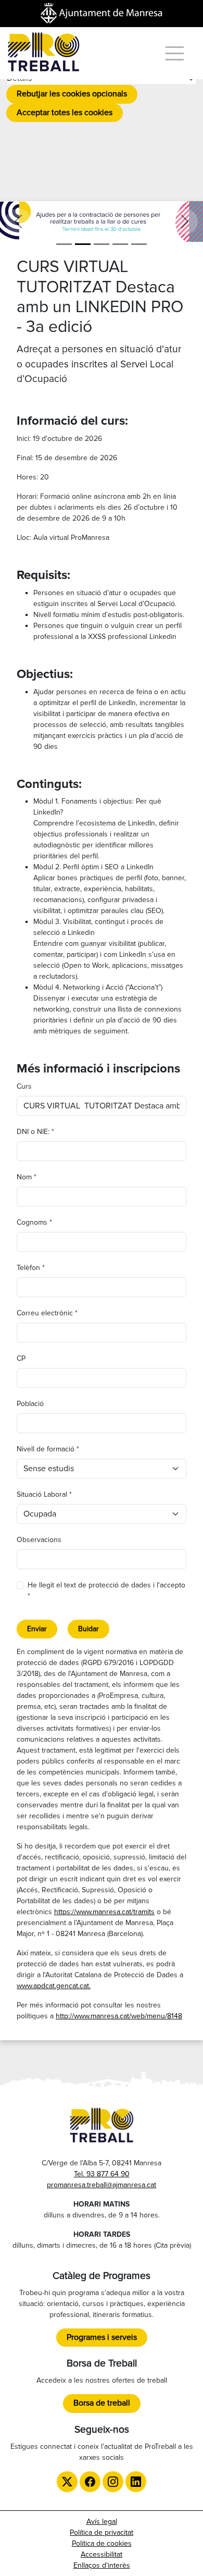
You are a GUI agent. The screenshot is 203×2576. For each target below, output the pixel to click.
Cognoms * (34, 1222)
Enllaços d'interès (102, 2565)
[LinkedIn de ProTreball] (136, 2482)
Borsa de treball (102, 2403)
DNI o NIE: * (35, 1132)
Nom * (27, 1177)
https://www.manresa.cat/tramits (104, 1912)
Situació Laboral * (44, 1494)
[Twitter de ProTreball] (67, 2482)
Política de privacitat (102, 2532)
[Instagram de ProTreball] (113, 2482)
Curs (24, 1086)
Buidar (88, 1629)
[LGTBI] (139, 244)
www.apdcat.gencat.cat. (54, 1986)
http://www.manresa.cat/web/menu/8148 (119, 2016)
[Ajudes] (64, 244)
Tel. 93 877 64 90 (102, 2174)
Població (30, 1404)
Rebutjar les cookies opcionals (72, 94)
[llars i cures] (83, 244)
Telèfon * (31, 1268)
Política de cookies (102, 2543)
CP (21, 1358)
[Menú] (175, 53)
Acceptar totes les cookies (65, 113)
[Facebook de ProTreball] (90, 2482)
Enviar (37, 1629)
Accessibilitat (102, 2554)
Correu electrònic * (47, 1313)
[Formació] (120, 244)
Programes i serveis (102, 2337)
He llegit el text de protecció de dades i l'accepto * (106, 1591)
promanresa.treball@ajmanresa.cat (102, 2185)
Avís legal (102, 2522)
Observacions (39, 1540)
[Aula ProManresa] (102, 244)
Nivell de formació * (48, 1449)
